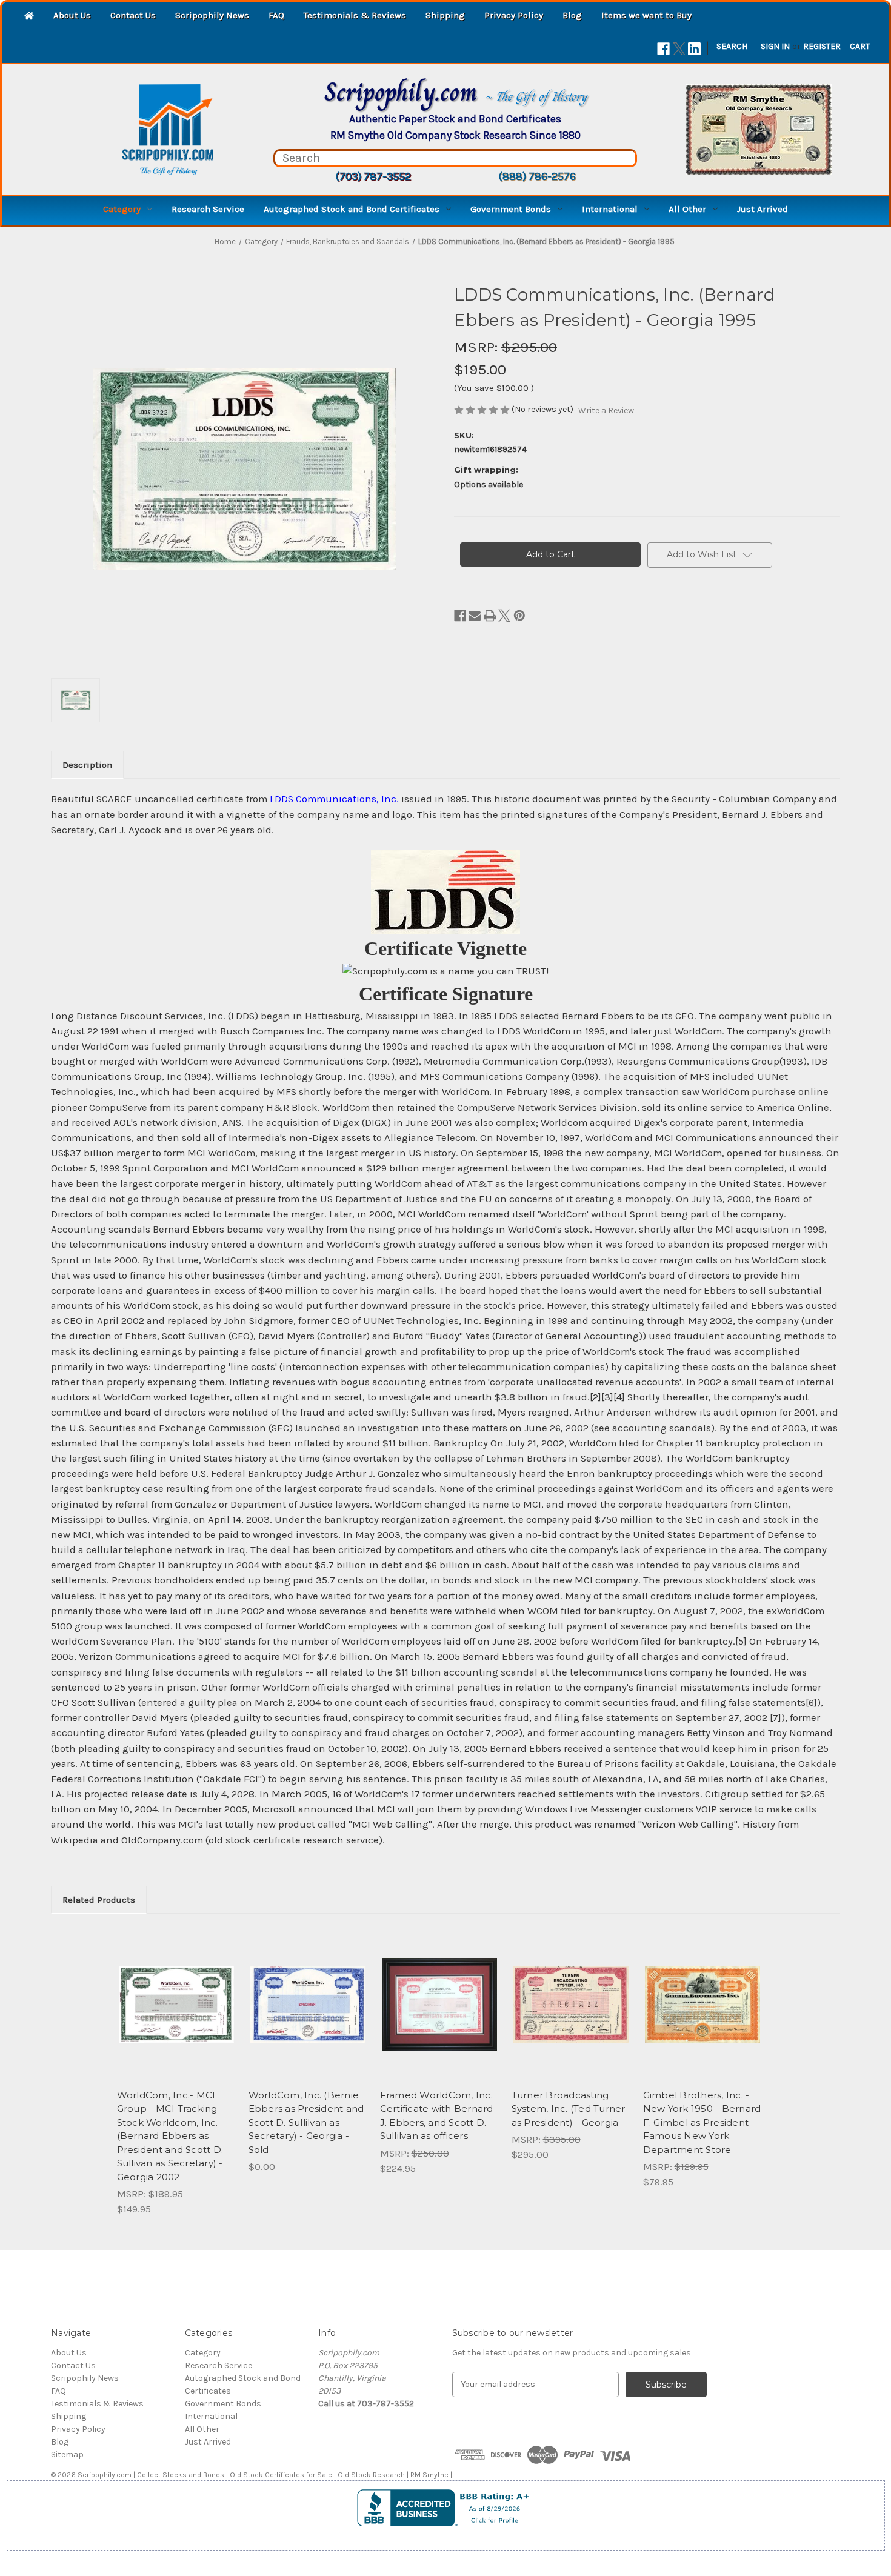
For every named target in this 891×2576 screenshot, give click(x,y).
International (610, 209)
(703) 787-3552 (373, 176)
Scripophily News (212, 15)
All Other (687, 209)
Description (87, 765)
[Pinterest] (519, 616)
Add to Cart (176, 2015)
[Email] (475, 616)
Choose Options (571, 2015)
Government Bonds (511, 209)
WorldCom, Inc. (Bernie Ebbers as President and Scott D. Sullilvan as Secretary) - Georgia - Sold (306, 2122)
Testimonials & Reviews (355, 15)
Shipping (445, 15)
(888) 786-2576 (537, 176)
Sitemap (67, 2455)
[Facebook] (663, 49)
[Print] (490, 616)
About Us (72, 15)
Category (122, 209)
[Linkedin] (694, 49)
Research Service (208, 209)
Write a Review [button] (606, 411)
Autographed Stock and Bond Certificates (352, 209)
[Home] (29, 17)
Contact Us (133, 15)
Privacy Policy (514, 15)
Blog (572, 15)
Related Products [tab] (99, 1900)
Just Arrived (763, 209)
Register (822, 46)
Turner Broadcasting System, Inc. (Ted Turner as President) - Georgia (569, 2109)
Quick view (175, 1994)
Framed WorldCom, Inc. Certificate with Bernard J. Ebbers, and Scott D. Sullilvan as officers (437, 2116)
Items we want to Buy (646, 15)
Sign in (775, 46)
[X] (679, 49)
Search (732, 46)
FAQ (276, 15)
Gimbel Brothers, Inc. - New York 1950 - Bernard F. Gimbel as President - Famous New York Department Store (702, 2122)
